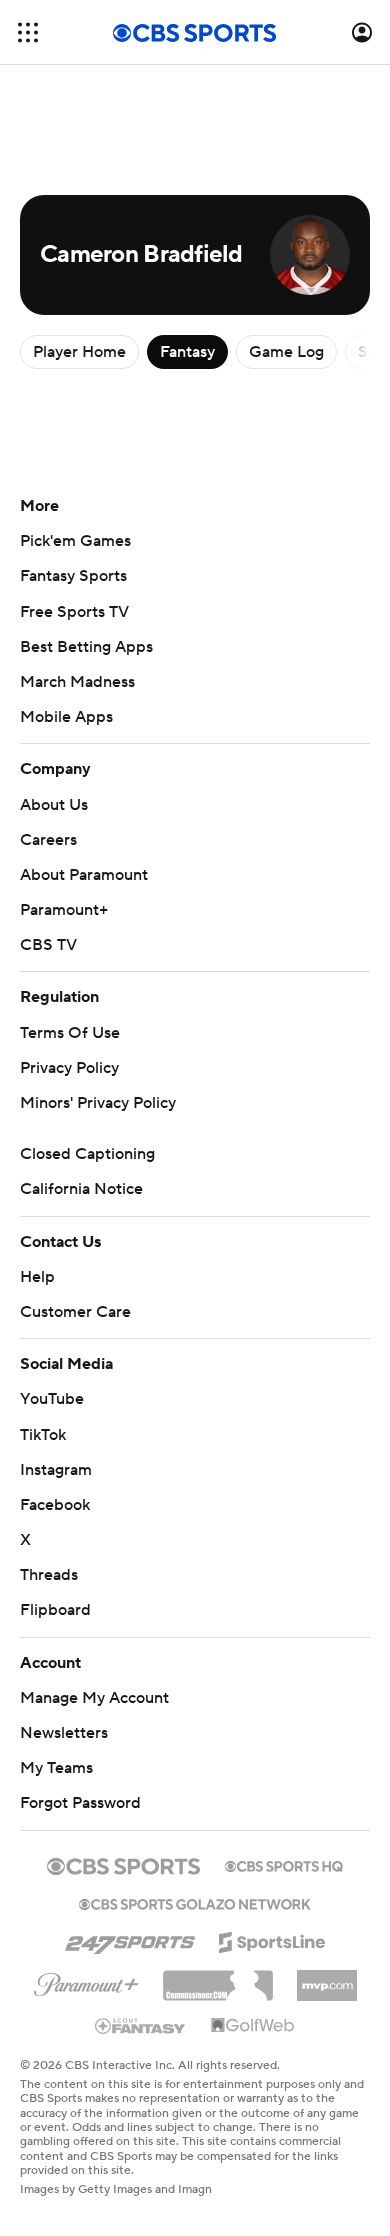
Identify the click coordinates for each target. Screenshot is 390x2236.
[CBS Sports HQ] (284, 1864)
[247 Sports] (130, 1939)
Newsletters (64, 1733)
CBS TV (48, 945)
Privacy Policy (69, 1068)
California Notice (81, 1189)
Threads (49, 1575)
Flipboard (55, 1610)
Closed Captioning (87, 1154)
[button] (28, 32)
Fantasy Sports (73, 576)
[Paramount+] (86, 1981)
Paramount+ (64, 910)
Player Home (79, 352)
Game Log (286, 352)
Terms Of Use (70, 1033)
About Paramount (84, 875)
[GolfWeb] (253, 2026)
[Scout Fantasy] (141, 2025)
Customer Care (75, 1312)
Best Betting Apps (86, 647)
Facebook (55, 1505)
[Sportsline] (272, 1939)
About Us (54, 805)
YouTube (52, 1399)
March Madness (77, 682)
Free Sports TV (74, 612)
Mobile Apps (66, 717)
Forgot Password (80, 1803)
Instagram (56, 1470)
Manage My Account (94, 1698)
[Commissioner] (218, 1978)
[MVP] (327, 1978)
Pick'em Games (75, 541)
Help (37, 1277)
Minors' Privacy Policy (98, 1103)
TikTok (43, 1435)
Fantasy (187, 352)
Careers (48, 840)
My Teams (56, 1768)
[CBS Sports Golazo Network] (195, 1902)
